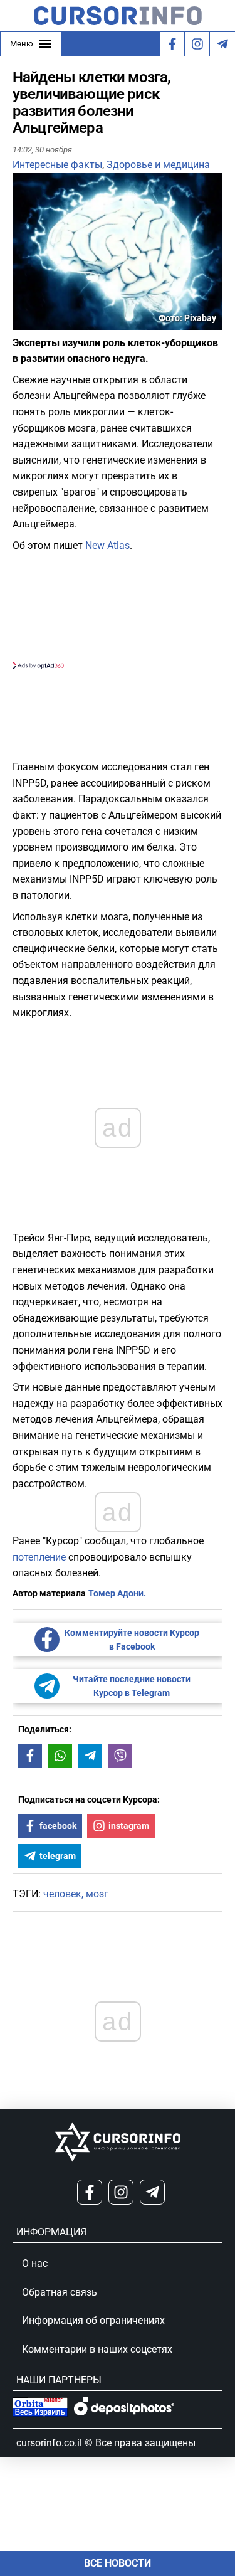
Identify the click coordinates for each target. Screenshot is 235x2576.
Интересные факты (57, 165)
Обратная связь (60, 2292)
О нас (35, 2263)
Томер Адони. (117, 1593)
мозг (97, 1894)
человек (62, 1894)
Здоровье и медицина (158, 165)
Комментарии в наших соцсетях (97, 2349)
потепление (39, 1557)
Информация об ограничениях (93, 2320)
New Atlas (107, 545)
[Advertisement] (118, 609)
